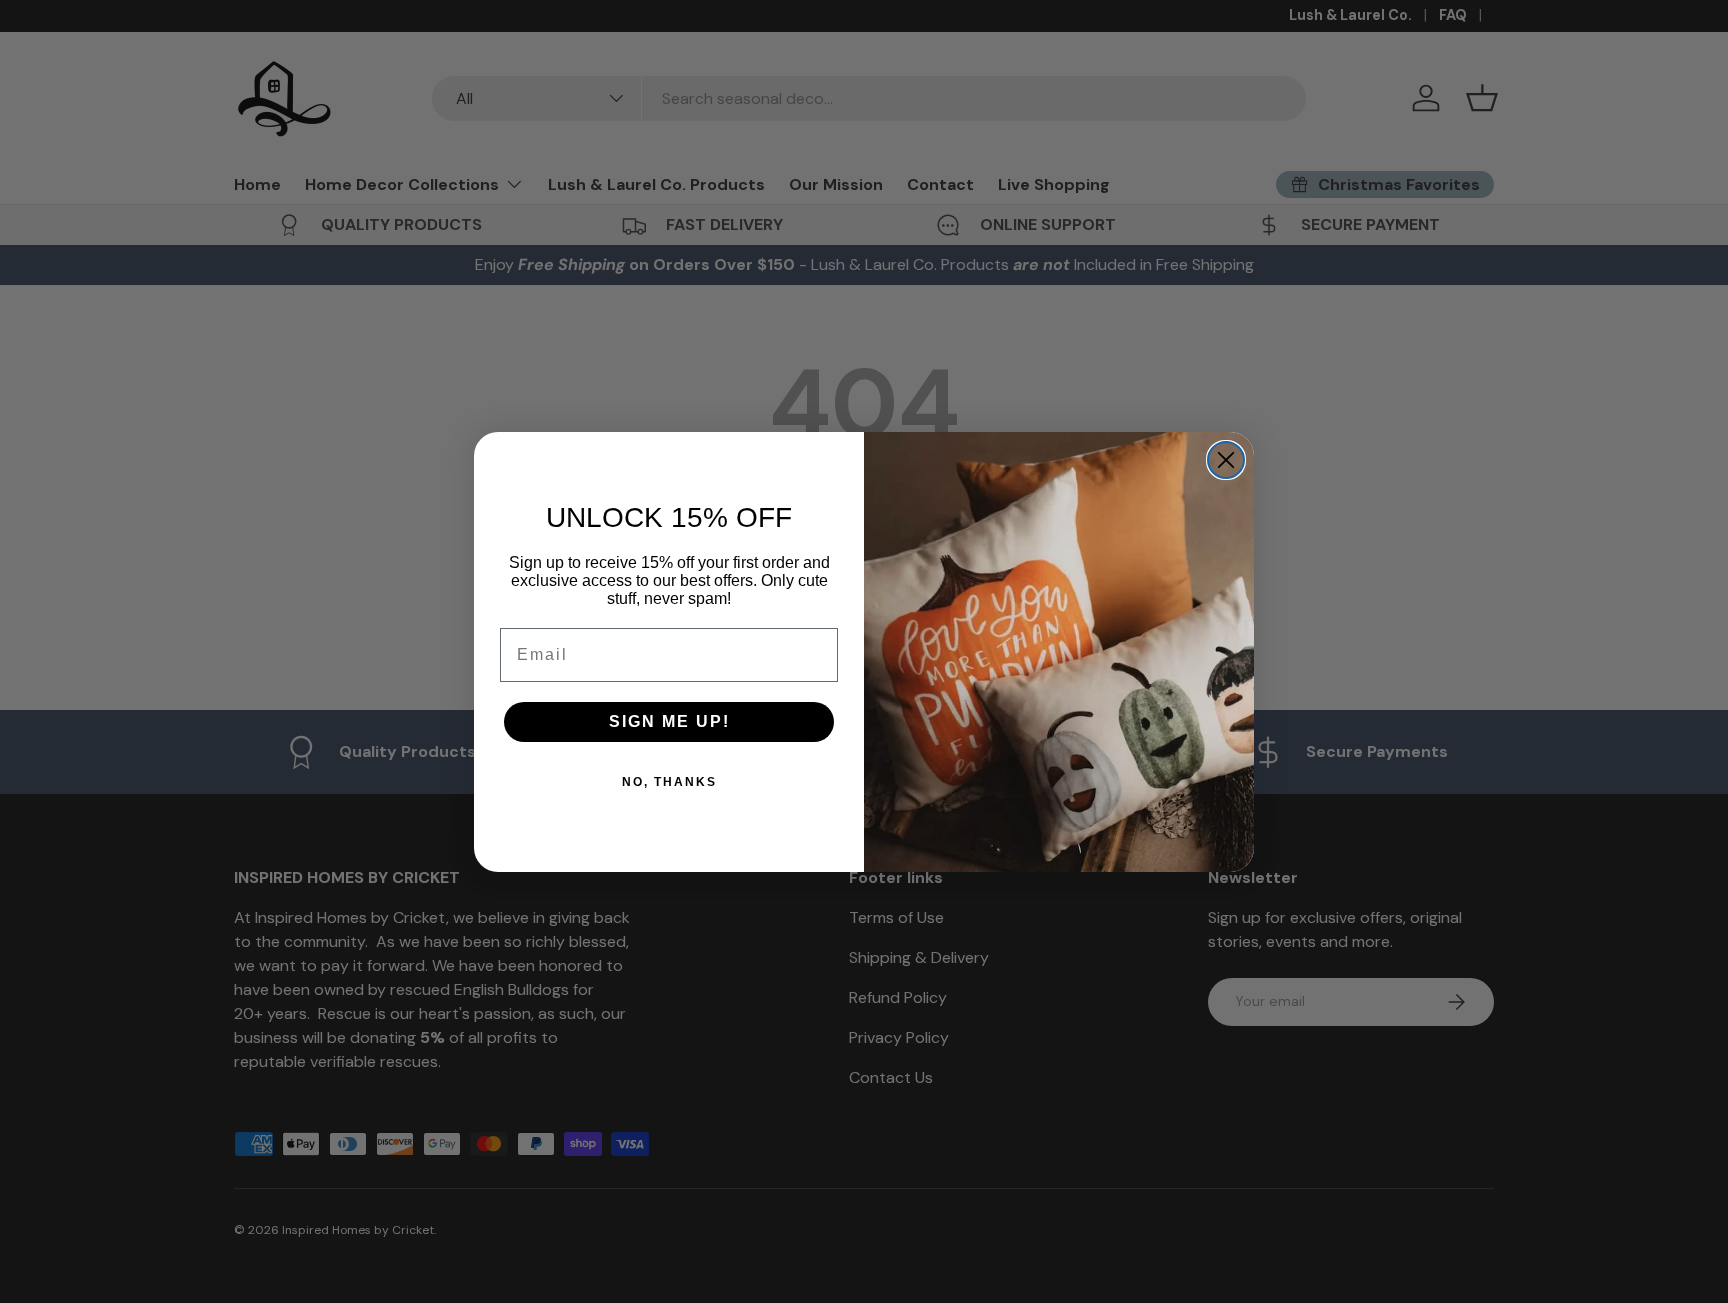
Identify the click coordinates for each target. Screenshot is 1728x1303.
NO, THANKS (669, 782)
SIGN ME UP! (669, 721)
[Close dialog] (1226, 460)
